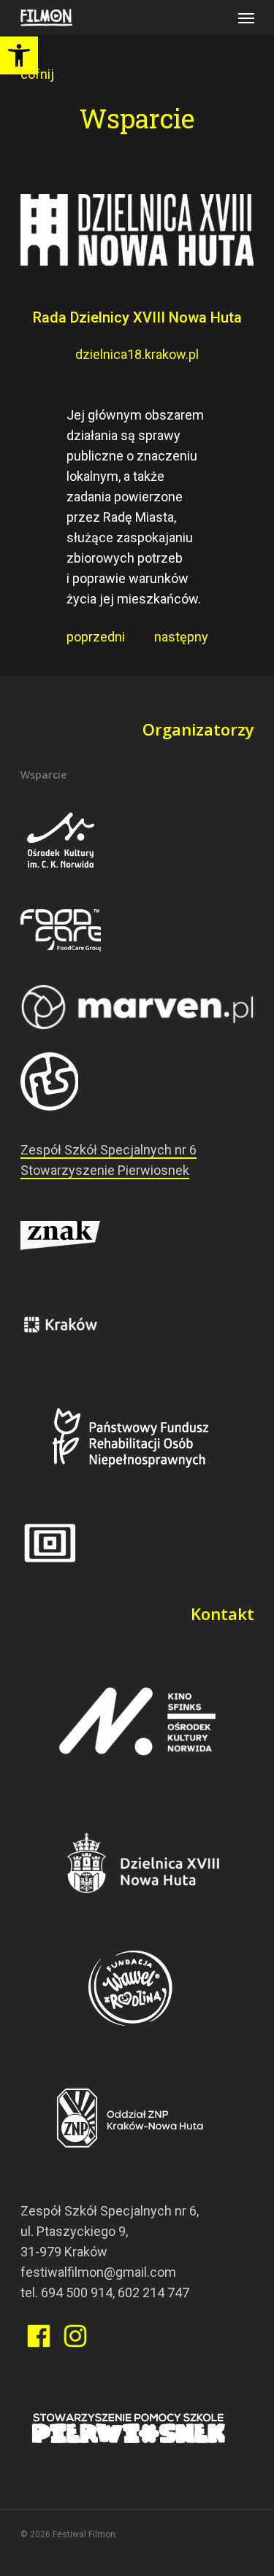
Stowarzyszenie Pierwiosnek (105, 1170)
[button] (19, 55)
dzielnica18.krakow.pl (137, 354)
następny (175, 637)
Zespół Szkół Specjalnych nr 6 (109, 1150)
